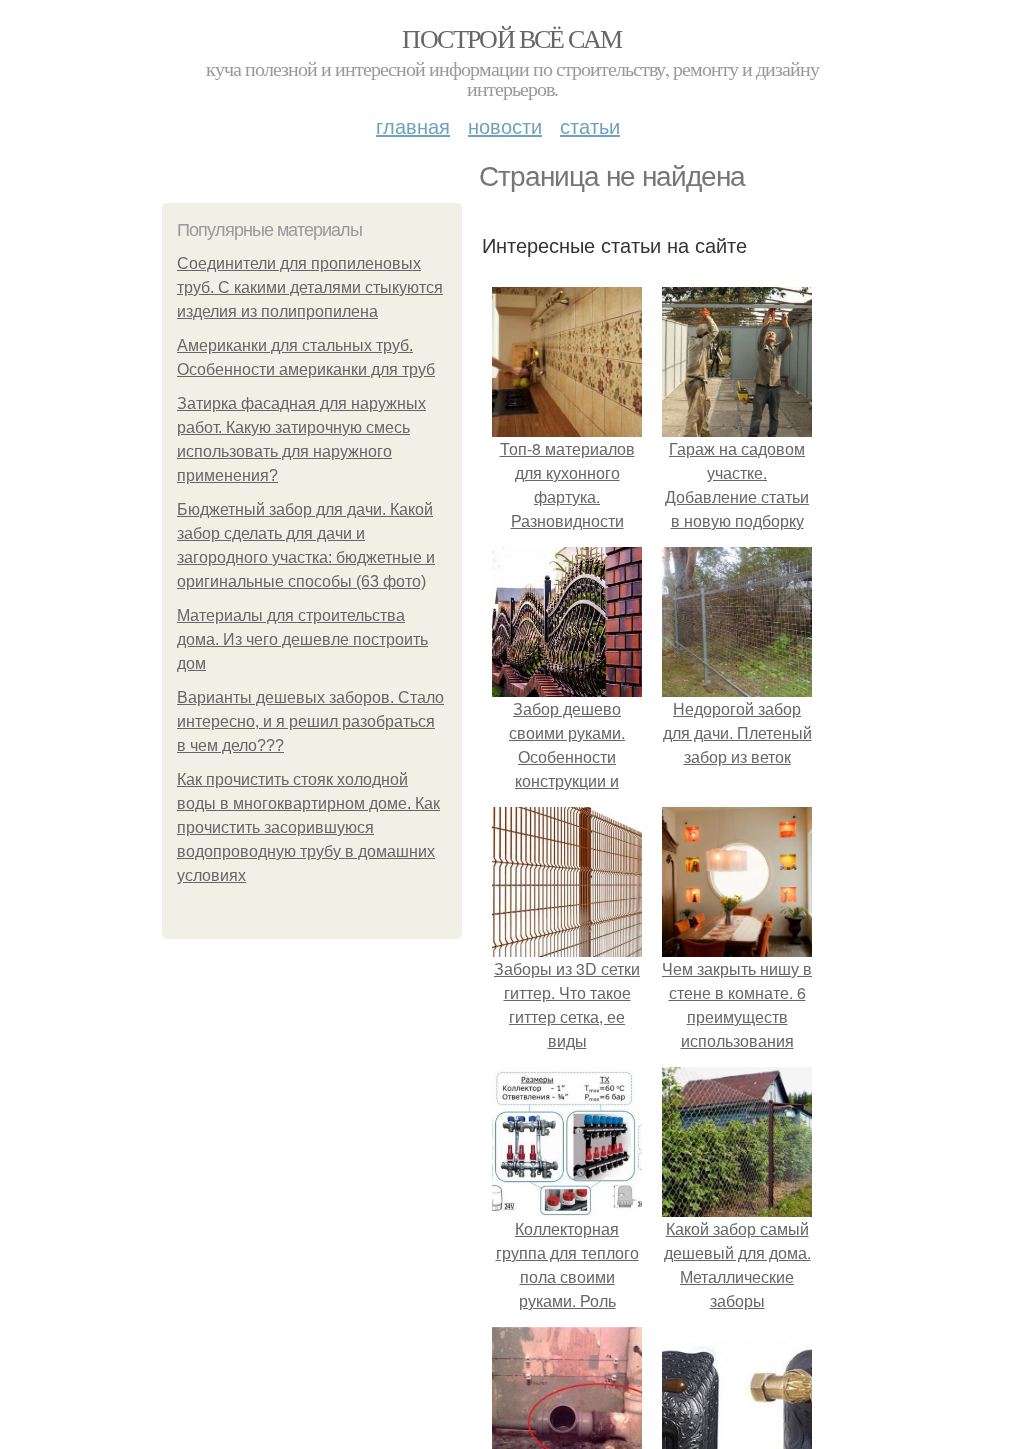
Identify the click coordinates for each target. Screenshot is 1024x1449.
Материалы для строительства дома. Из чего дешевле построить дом (302, 639)
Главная (413, 125)
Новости (505, 125)
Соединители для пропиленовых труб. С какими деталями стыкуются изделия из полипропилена (310, 287)
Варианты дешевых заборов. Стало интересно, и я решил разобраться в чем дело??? (310, 721)
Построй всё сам (511, 38)
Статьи (590, 125)
